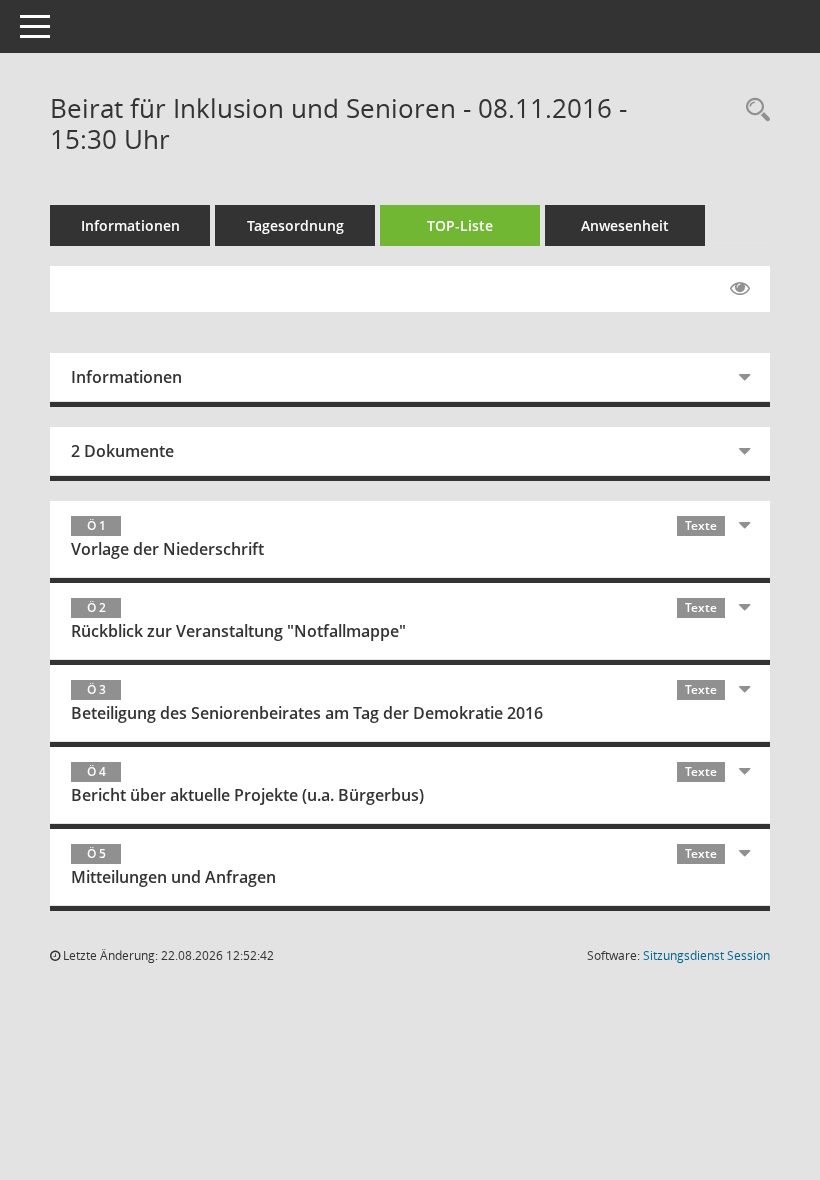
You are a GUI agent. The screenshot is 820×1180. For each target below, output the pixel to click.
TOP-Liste (460, 225)
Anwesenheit (625, 225)
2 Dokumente (122, 451)
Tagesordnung (295, 225)
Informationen (130, 225)
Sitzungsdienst (706, 955)
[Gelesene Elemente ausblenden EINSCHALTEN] (740, 289)
